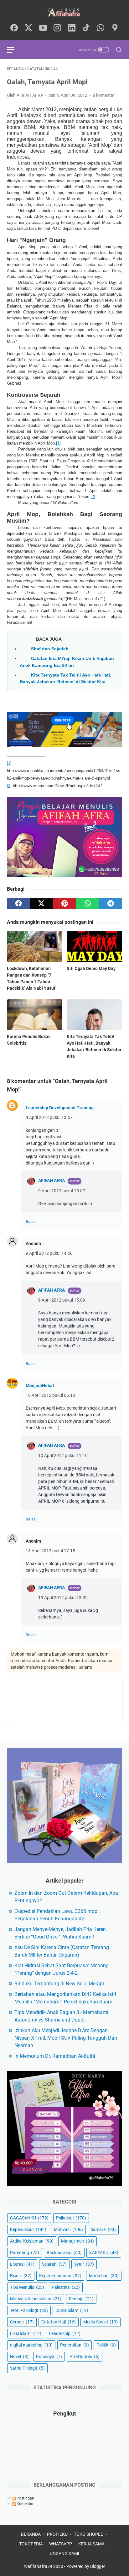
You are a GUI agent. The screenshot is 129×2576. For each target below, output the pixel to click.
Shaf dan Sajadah (50, 649)
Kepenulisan (28, 2229)
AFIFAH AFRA (52, 1180)
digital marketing (31, 2345)
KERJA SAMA (91, 2544)
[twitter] (28, 28)
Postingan (25, 2498)
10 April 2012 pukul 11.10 (63, 1455)
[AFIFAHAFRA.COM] (64, 12)
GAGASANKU (29, 2218)
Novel (19, 2357)
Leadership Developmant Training (60, 1108)
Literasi (22, 2264)
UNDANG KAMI (64, 2554)
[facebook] (14, 28)
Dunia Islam (72, 2310)
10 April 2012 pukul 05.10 (50, 1395)
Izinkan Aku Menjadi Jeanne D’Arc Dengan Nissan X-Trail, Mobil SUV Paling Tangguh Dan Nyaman (66, 2038)
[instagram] (57, 28)
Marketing (104, 2276)
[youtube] (43, 28)
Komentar (25, 2504)
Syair (84, 2264)
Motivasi (68, 2229)
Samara (103, 2229)
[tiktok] (86, 28)
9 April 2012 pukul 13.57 (49, 1117)
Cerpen (22, 2322)
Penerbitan (75, 2345)
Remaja (81, 2299)
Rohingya (49, 2357)
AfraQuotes (85, 2357)
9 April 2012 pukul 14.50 (49, 1253)
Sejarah (54, 2264)
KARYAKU (104, 2253)
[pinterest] (64, 904)
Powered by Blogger (86, 2566)
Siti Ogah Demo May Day (91, 968)
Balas (31, 1222)
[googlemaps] (115, 28)
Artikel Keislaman (32, 2241)
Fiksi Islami (26, 2333)
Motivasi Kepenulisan (36, 2299)
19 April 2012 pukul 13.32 (63, 1598)
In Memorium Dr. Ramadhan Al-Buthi (55, 2056)
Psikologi (71, 2218)
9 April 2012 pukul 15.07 (62, 1191)
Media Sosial (101, 2322)
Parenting (25, 2253)
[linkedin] (72, 28)
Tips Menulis (27, 2287)
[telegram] (111, 904)
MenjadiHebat (40, 1386)
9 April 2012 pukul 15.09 (62, 1300)
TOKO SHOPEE (88, 2534)
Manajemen (77, 2241)
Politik (106, 2345)
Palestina (66, 2287)
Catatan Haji (59, 2322)
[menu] (14, 50)
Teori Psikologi (29, 2310)
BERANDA (31, 2534)
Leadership (65, 2333)
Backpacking (64, 2253)
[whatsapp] (101, 28)
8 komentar (104, 95)
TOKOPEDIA (31, 2544)
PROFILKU (57, 2534)
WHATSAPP (61, 2544)
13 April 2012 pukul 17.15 (50, 1551)
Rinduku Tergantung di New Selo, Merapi (59, 1984)
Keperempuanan (60, 2276)
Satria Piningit (27, 2368)
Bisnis (21, 2276)
